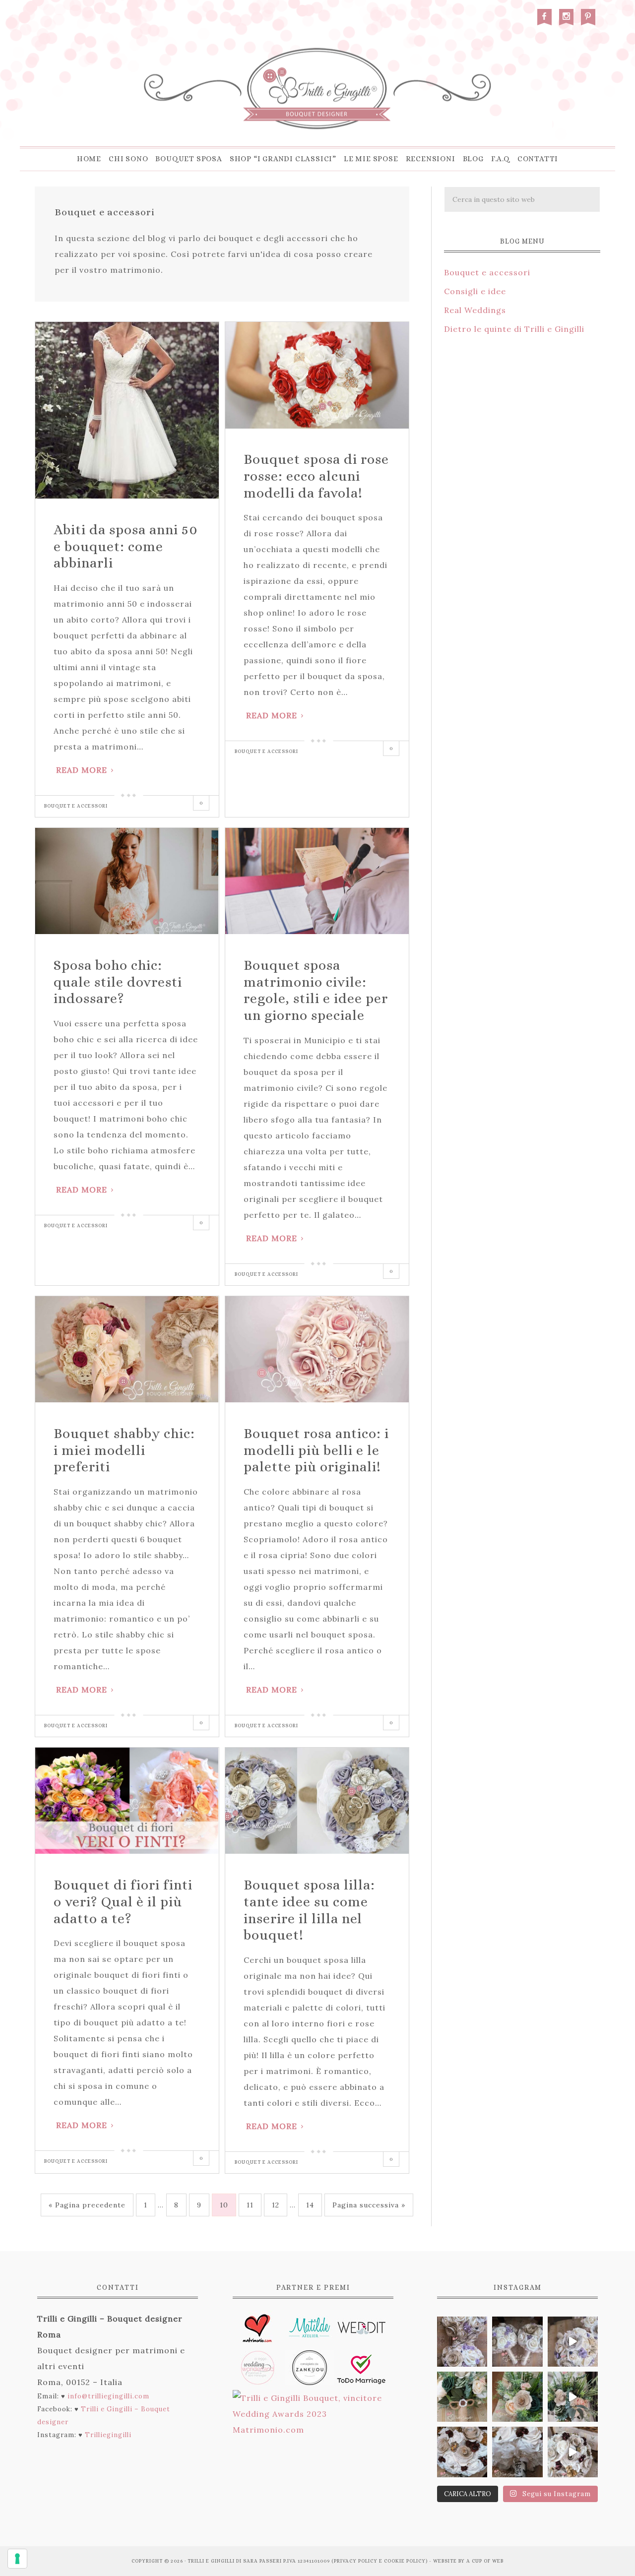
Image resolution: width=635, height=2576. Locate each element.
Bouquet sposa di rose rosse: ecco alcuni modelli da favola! (316, 476)
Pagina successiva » (369, 2205)
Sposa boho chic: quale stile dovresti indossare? (118, 982)
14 (310, 2205)
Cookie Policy (405, 2561)
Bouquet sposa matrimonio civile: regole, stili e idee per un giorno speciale (316, 990)
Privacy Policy (356, 2561)
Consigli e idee (475, 291)
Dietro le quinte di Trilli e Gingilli (514, 329)
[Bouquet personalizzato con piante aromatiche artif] (462, 2397)
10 (224, 2205)
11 (250, 2205)
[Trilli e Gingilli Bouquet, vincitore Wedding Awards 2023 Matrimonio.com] (313, 2430)
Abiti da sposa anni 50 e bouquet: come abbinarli (126, 546)
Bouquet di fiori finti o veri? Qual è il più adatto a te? (123, 1902)
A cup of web (485, 2561)
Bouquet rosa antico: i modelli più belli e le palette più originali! (316, 1450)
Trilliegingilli (108, 2435)
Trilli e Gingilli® (317, 89)
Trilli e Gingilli (211, 2561)
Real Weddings (475, 310)
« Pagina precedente (87, 2205)
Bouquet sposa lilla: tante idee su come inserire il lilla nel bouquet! (309, 1910)
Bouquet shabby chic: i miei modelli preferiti (124, 1450)
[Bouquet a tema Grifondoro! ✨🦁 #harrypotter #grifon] (573, 2452)
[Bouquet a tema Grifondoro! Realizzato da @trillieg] (462, 2452)
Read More (82, 770)
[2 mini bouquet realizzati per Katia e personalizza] (573, 2342)
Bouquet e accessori (76, 806)
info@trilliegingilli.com (108, 2396)
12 (276, 2205)
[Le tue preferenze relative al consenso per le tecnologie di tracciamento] (17, 2559)
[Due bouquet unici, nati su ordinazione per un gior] (462, 2342)
